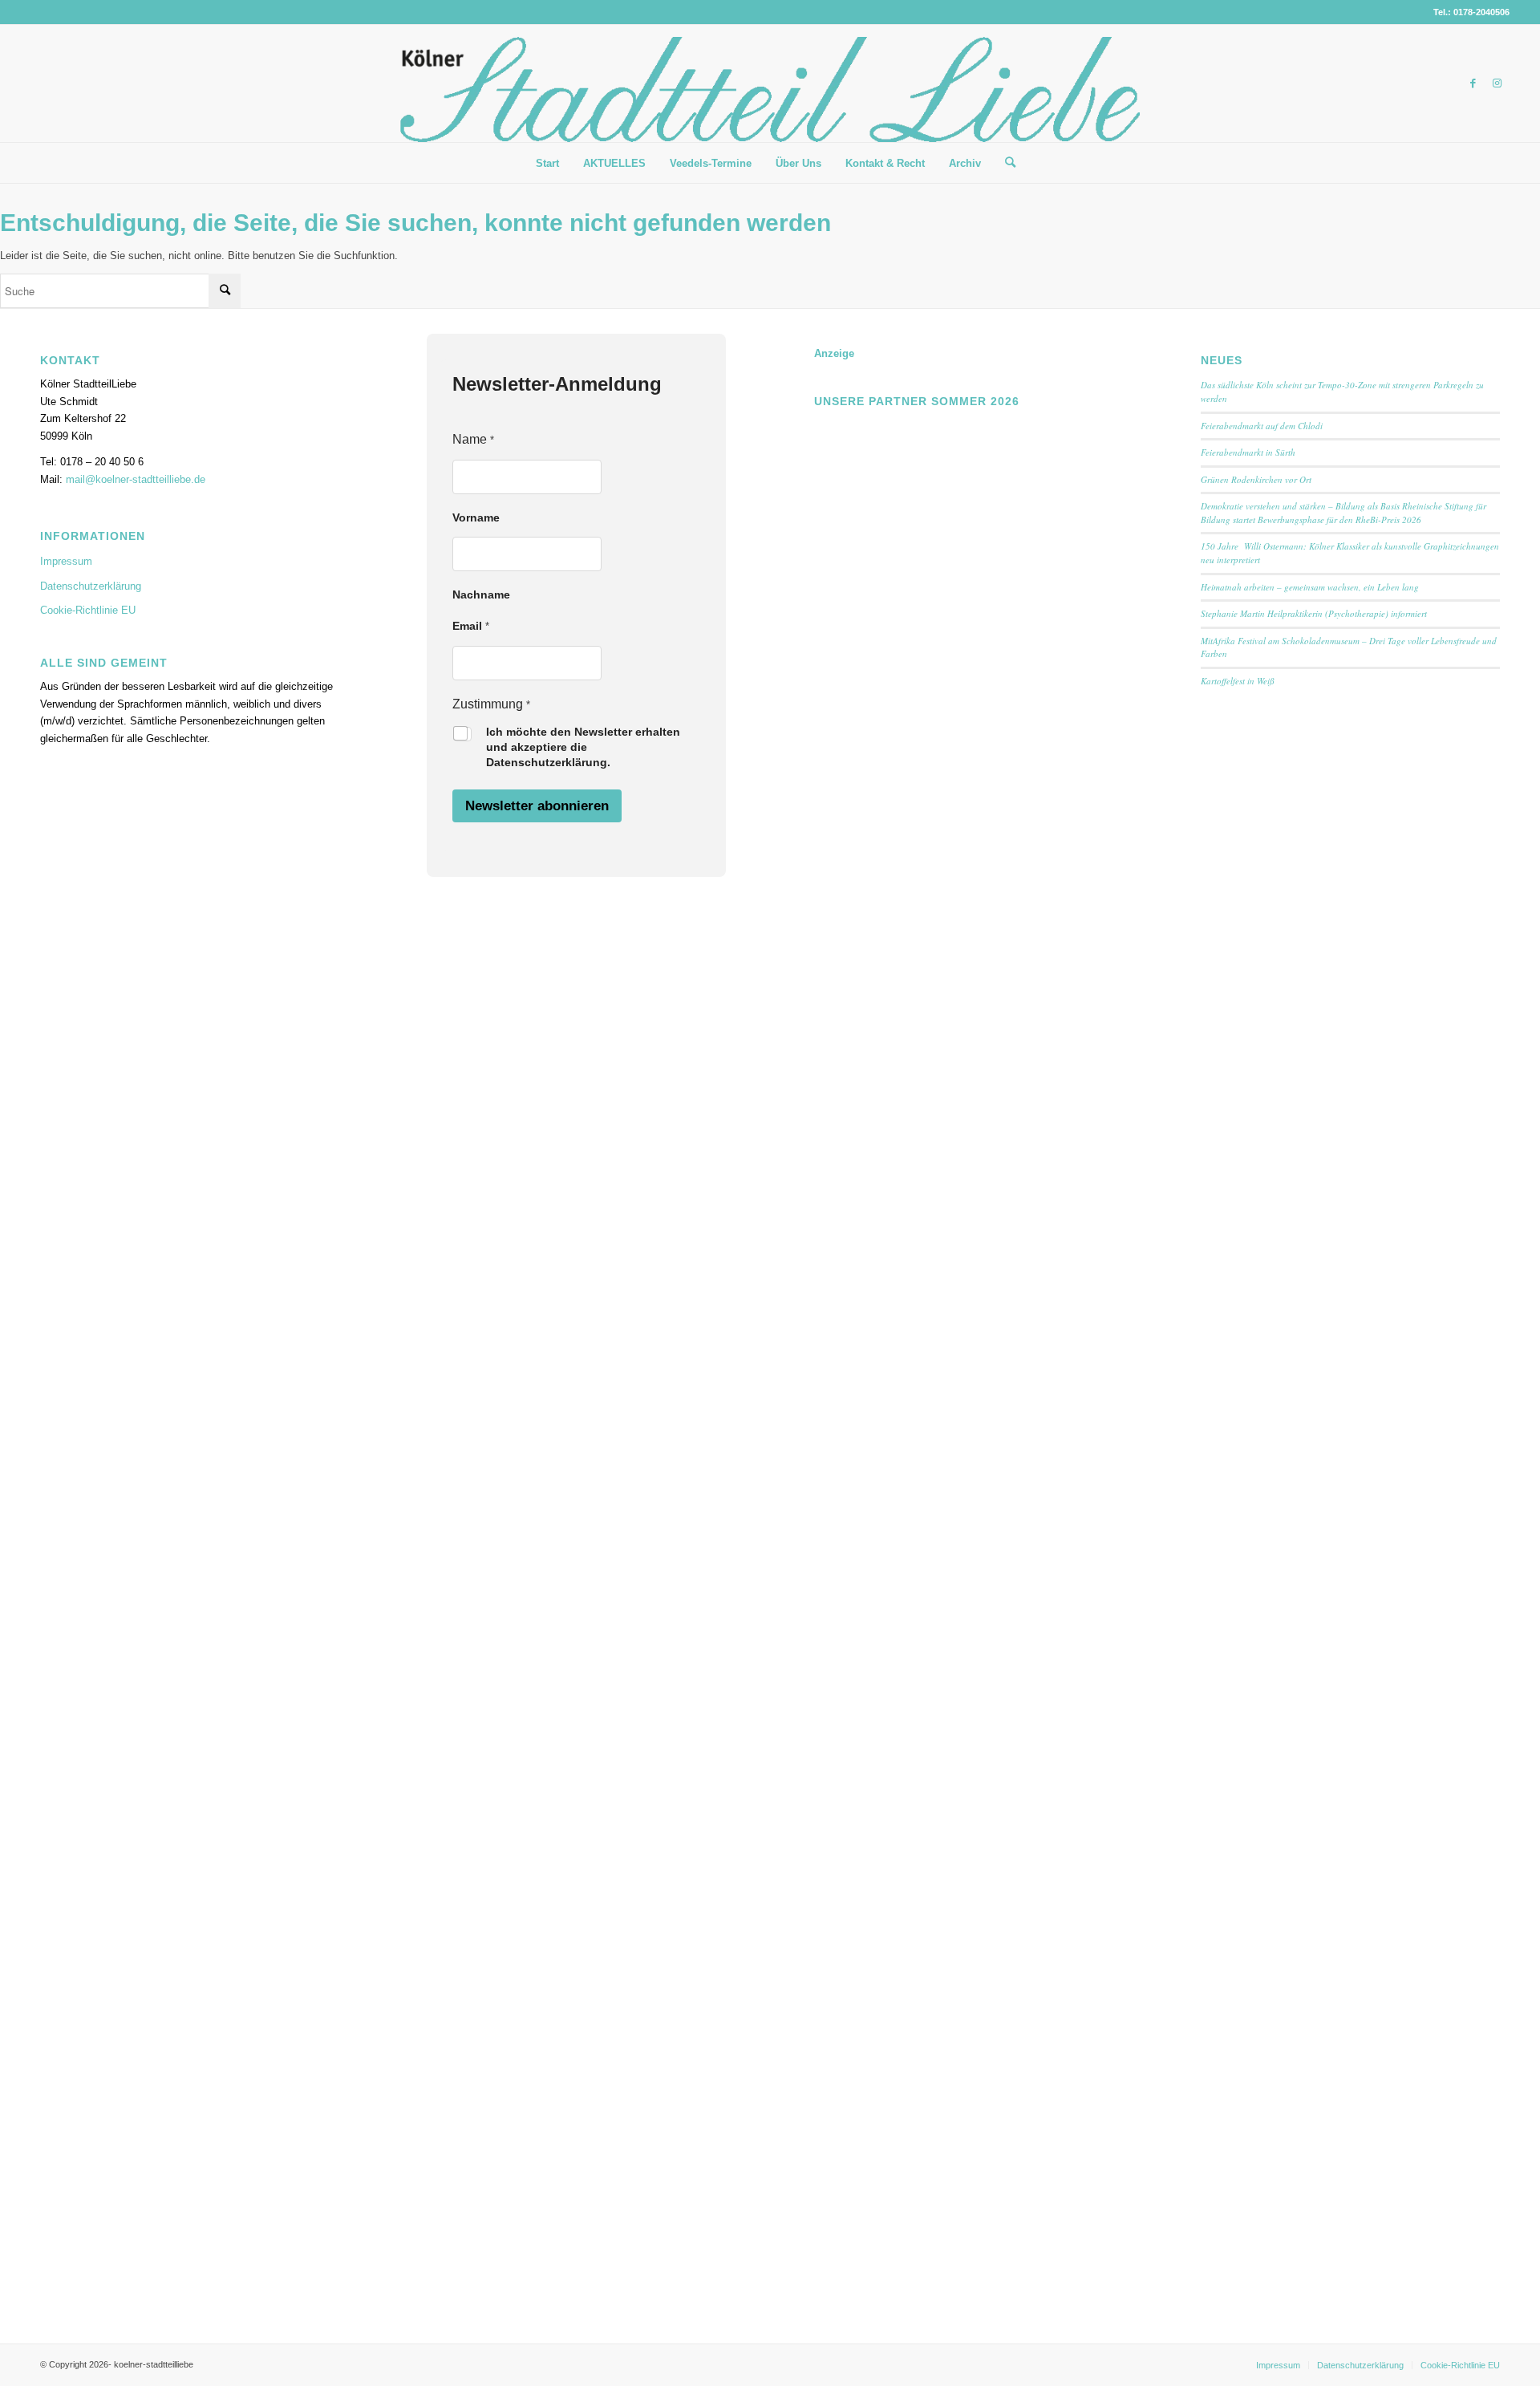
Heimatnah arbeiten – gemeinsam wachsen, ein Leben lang (1310, 587)
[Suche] (1005, 163)
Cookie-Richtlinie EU (88, 610)
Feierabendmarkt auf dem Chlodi (1262, 426)
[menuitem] (547, 164)
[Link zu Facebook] (1473, 83)
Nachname (481, 594)
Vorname (476, 517)
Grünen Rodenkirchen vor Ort (1256, 479)
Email (471, 626)
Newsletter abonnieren (537, 806)
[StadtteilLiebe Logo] (770, 95)
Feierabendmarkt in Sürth (1248, 452)
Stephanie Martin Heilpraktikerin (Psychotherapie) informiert (1314, 613)
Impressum (66, 561)
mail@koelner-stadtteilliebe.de (136, 479)
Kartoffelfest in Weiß (1238, 681)
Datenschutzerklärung (91, 586)
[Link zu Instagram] (1497, 83)
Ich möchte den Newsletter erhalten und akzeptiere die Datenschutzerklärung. (583, 747)
